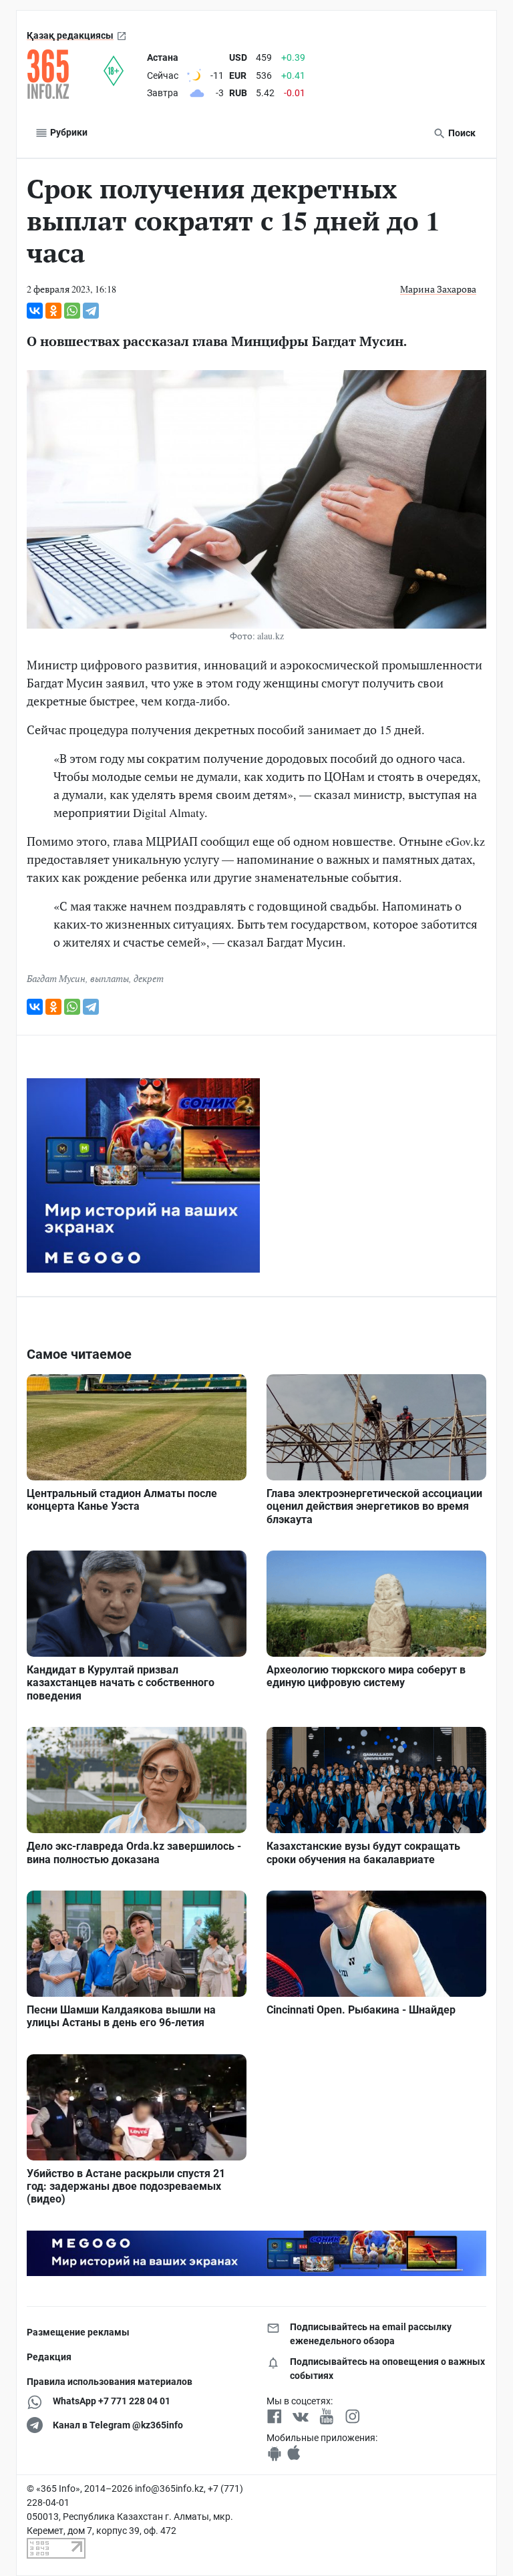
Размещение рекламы (78, 2332)
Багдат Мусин (56, 978)
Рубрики (68, 132)
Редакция (49, 2357)
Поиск (461, 133)
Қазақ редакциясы (70, 35)
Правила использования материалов (110, 2382)
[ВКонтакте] (35, 311)
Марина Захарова (438, 289)
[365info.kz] (65, 74)
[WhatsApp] (72, 311)
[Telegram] (91, 311)
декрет (149, 978)
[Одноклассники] (53, 311)
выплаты (110, 978)
